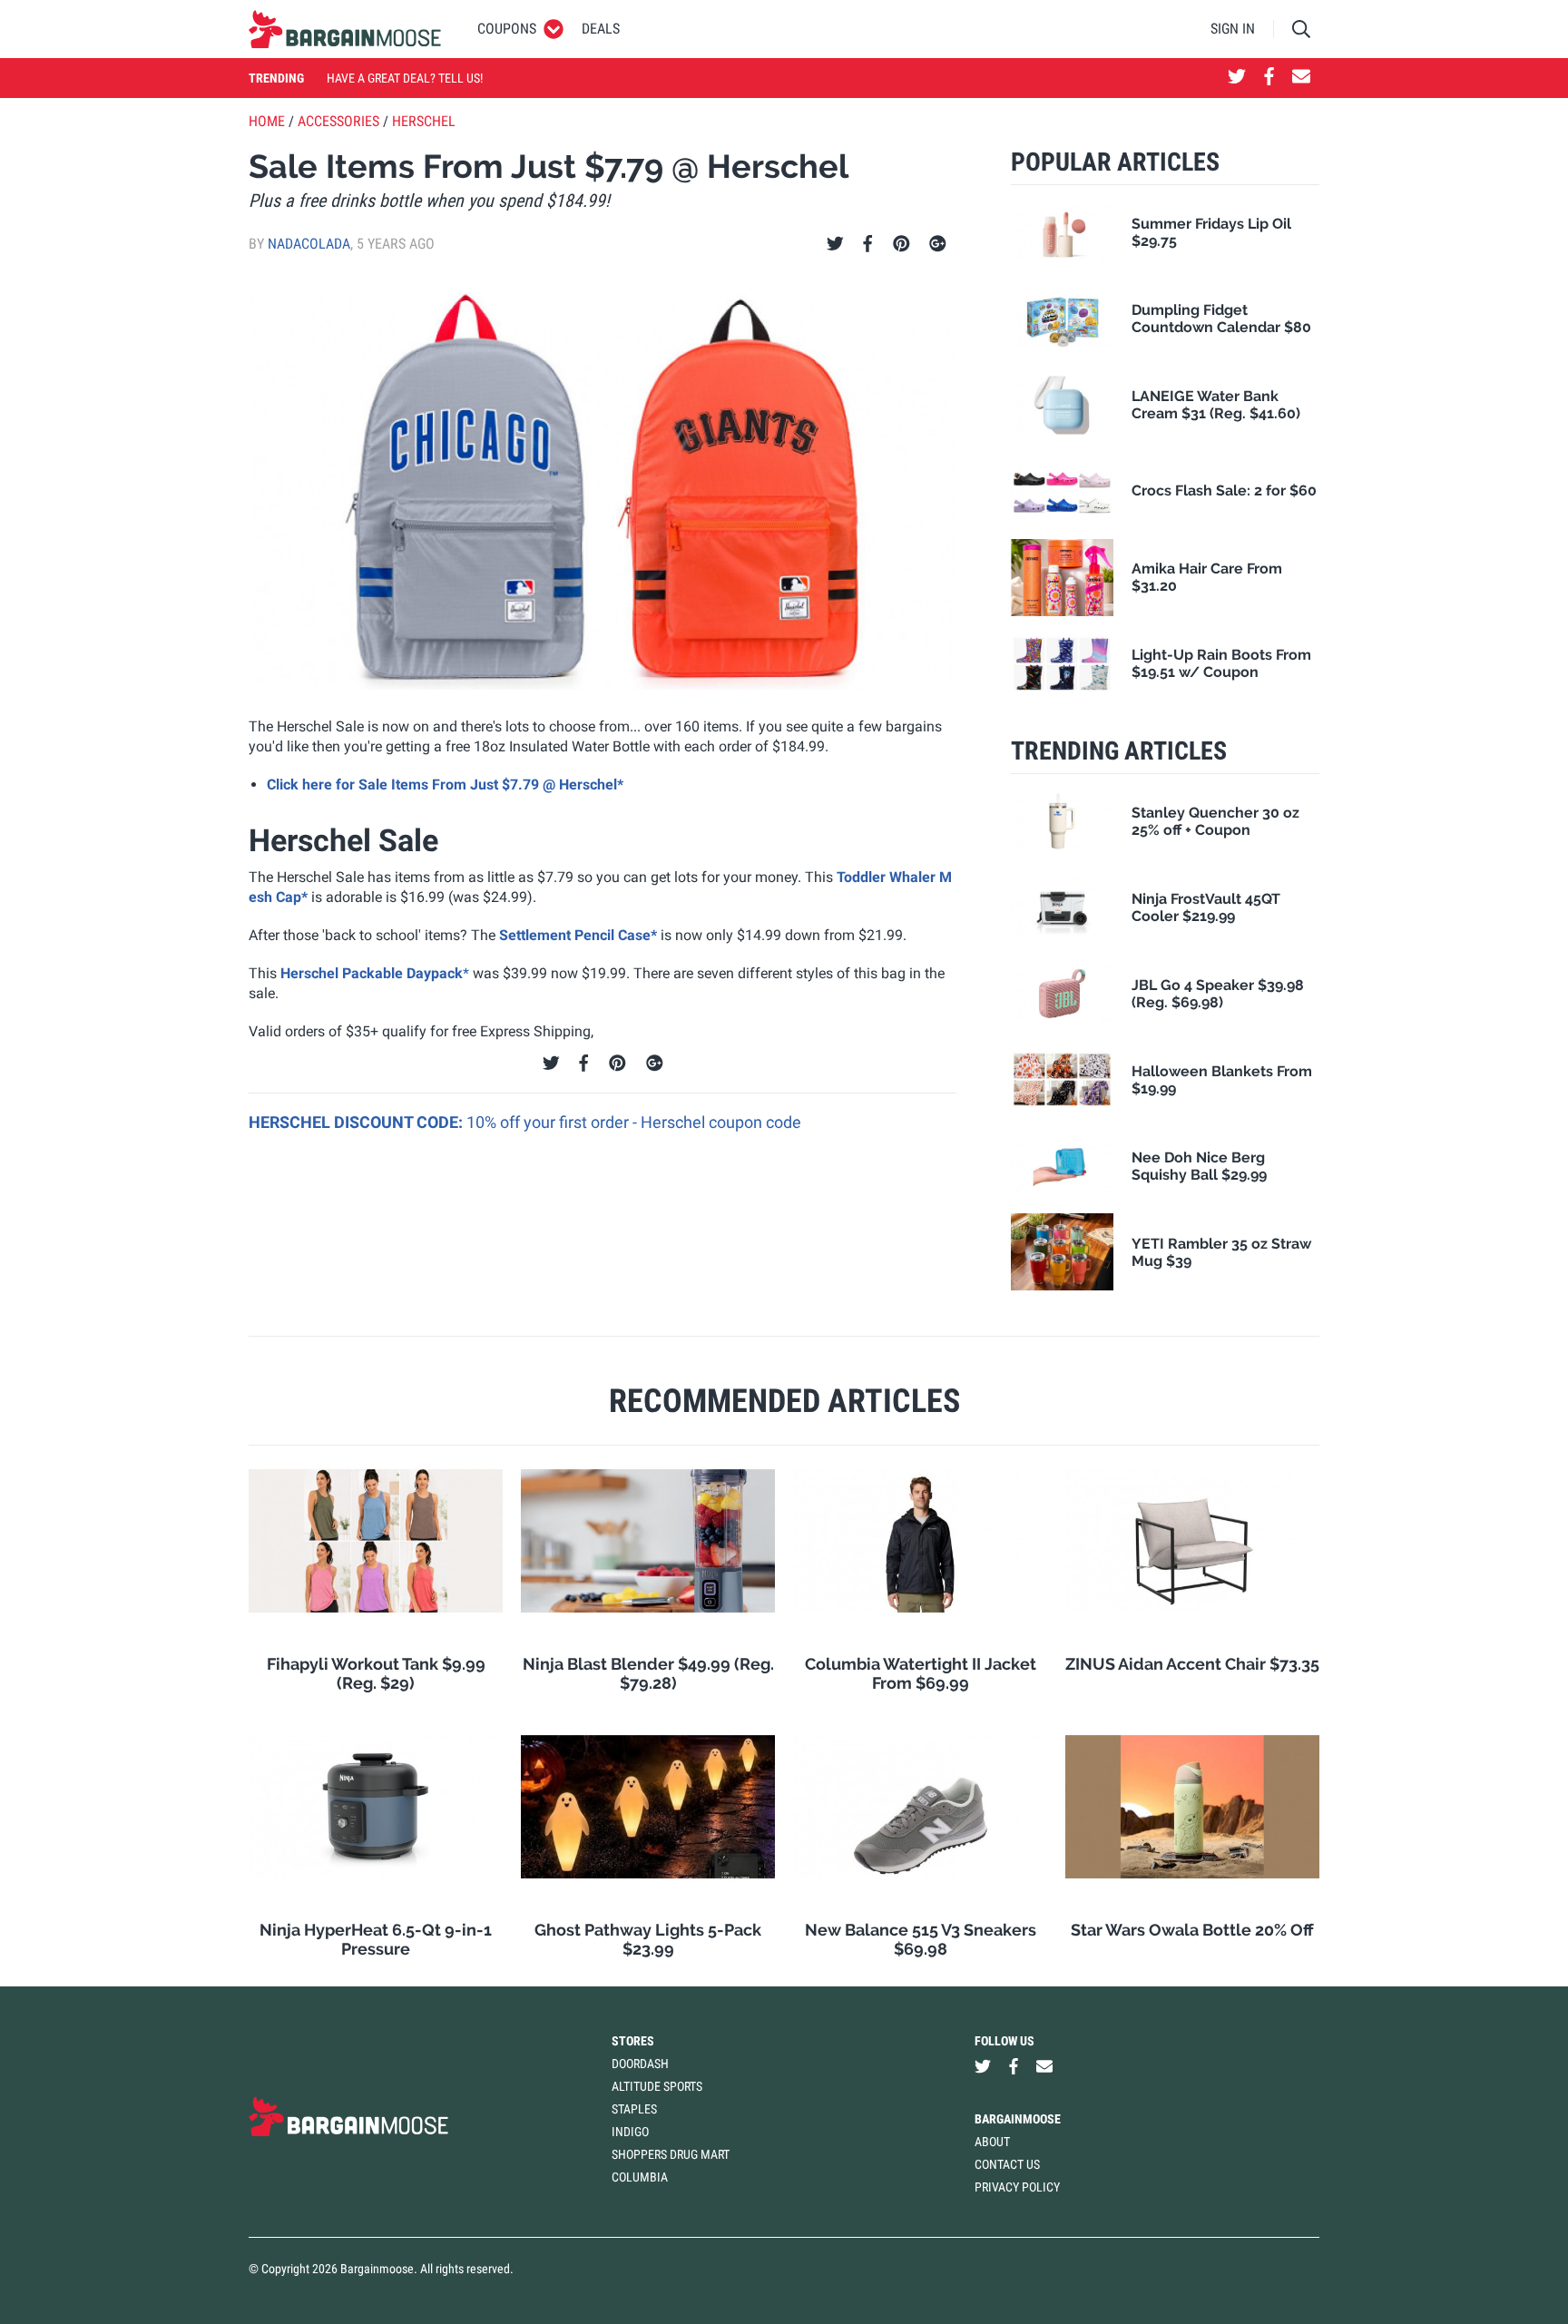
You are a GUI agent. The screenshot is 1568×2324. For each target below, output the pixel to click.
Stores (633, 2041)
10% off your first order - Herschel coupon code (634, 1122)
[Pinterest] (902, 244)
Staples (634, 2109)
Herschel (424, 121)
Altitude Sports (657, 2086)
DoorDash (640, 2064)
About (992, 2142)
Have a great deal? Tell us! (405, 78)
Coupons (507, 29)
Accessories (338, 121)
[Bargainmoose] (345, 29)
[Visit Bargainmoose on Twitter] (1237, 78)
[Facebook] (867, 244)
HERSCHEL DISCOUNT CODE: (358, 1122)
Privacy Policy (1017, 2187)
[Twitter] (835, 244)
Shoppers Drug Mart (671, 2154)
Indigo (630, 2132)
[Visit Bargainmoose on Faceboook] (1269, 78)
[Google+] (938, 244)
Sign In (1233, 29)
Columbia (640, 2177)
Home (267, 121)
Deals (601, 29)
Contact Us (1007, 2164)
